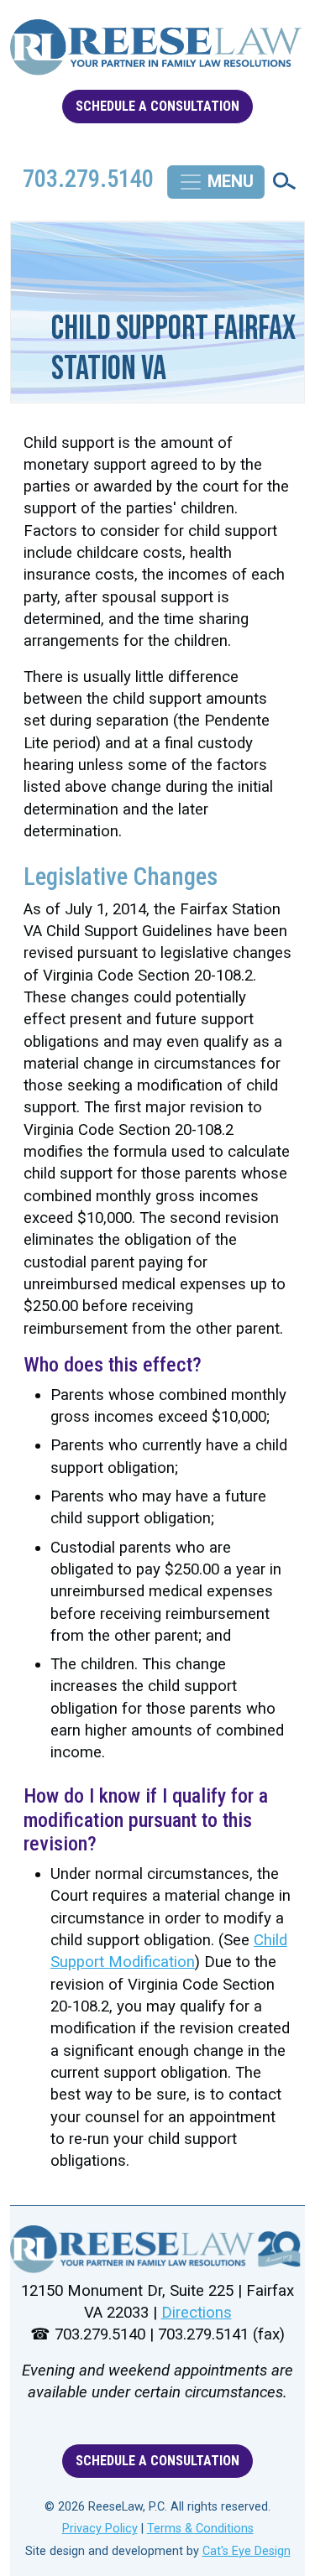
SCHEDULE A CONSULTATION (157, 106)
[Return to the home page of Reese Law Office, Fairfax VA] (157, 54)
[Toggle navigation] (216, 182)
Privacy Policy (100, 2529)
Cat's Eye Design (247, 2551)
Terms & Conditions (200, 2529)
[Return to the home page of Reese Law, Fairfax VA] (157, 2249)
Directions (197, 2313)
